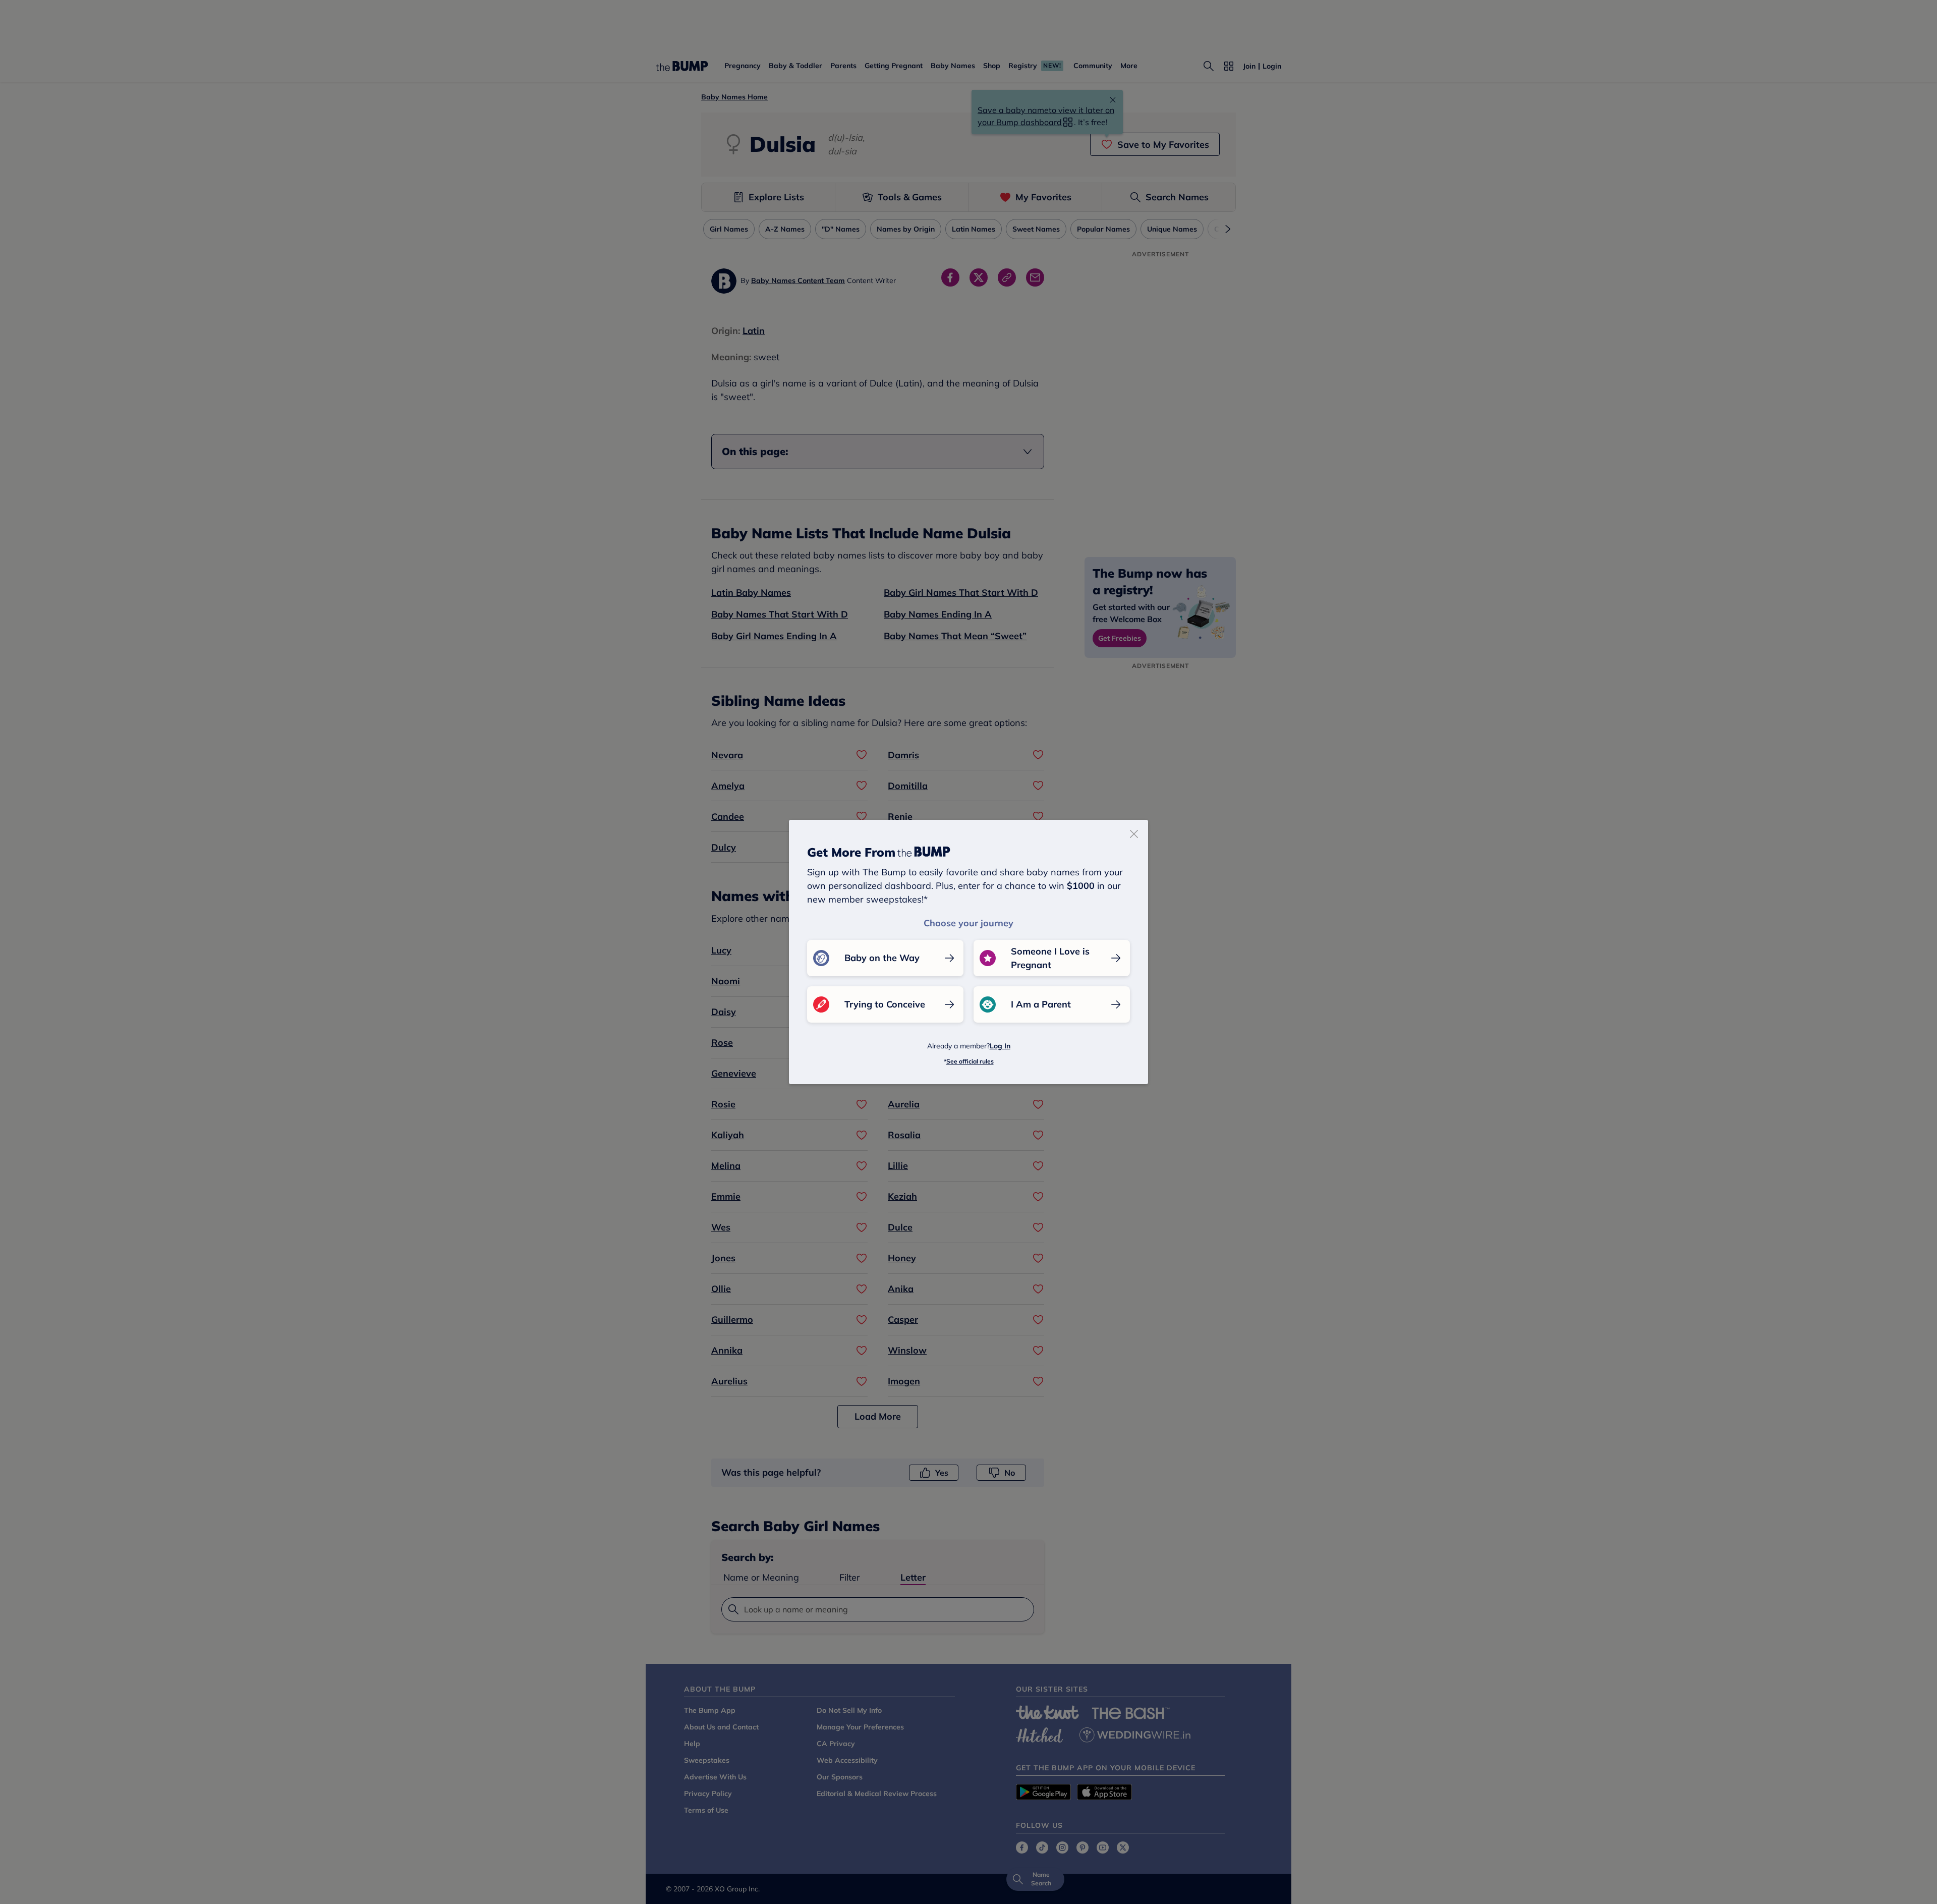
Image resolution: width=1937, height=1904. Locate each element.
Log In (1000, 1046)
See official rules (970, 1061)
